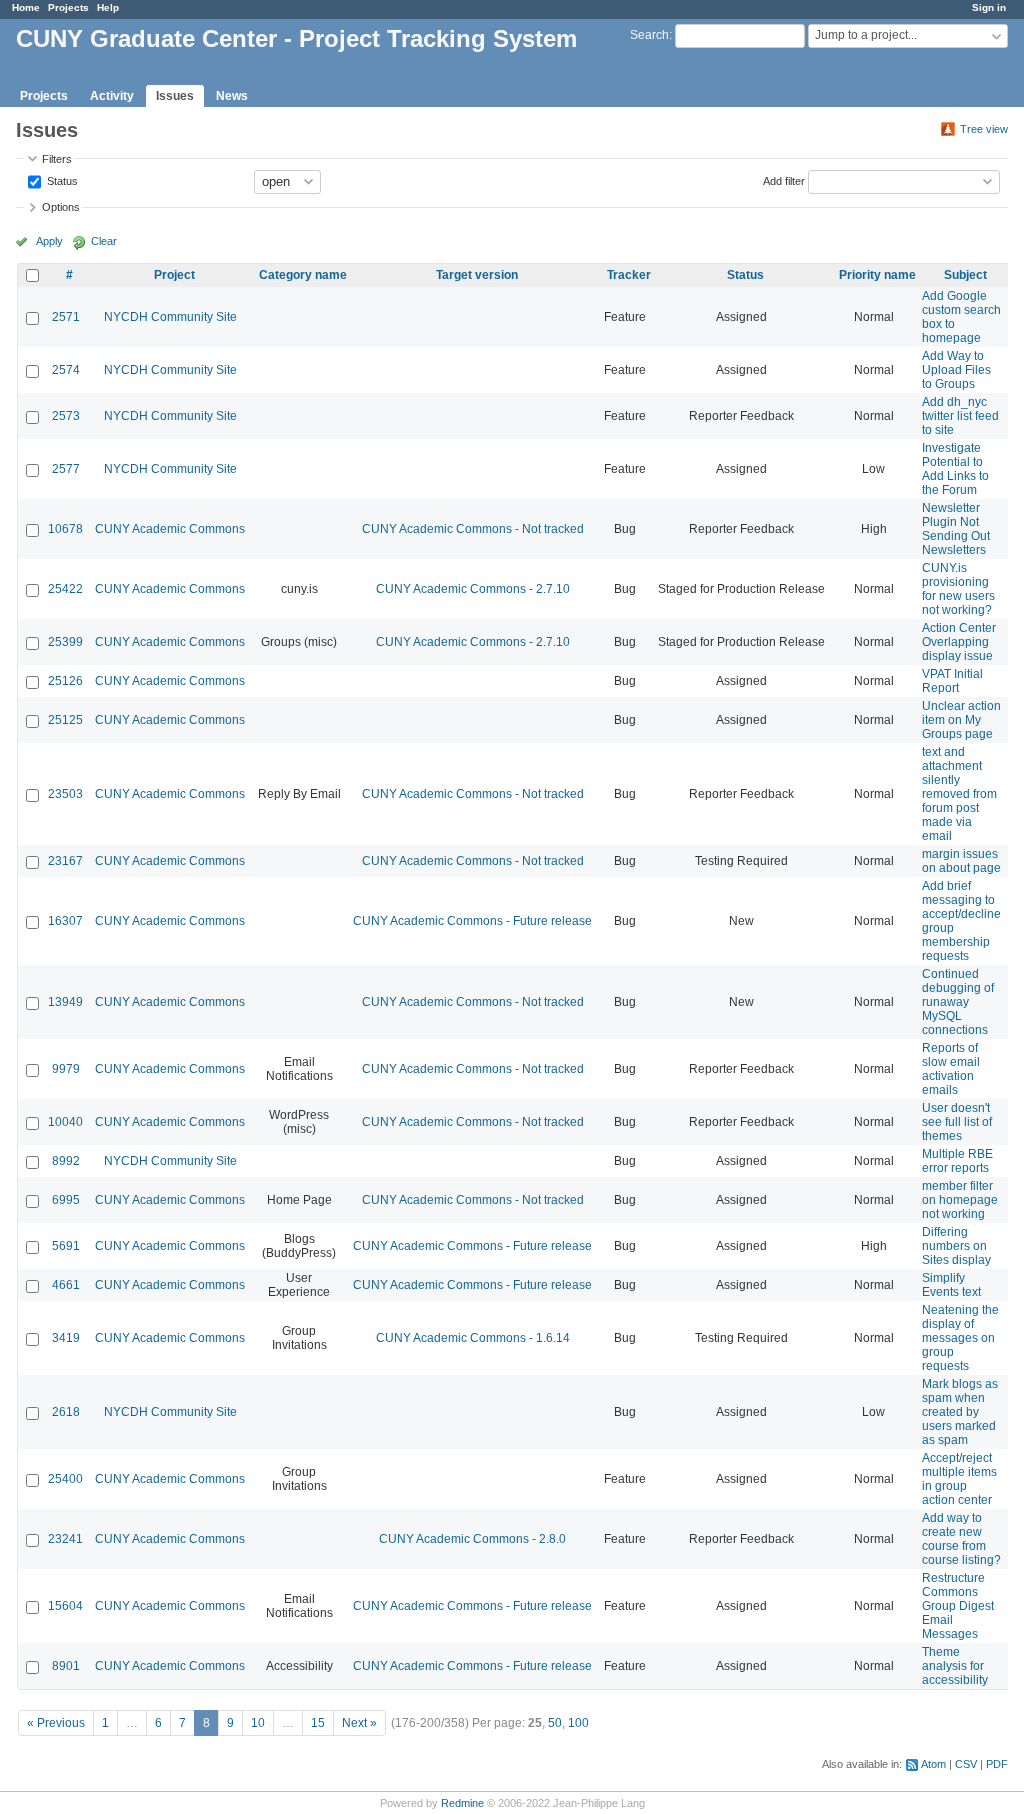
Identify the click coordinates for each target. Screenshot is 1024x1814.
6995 (66, 1200)
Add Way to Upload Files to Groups (956, 370)
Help (108, 7)
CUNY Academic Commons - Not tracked (473, 529)
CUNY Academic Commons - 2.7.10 (473, 589)
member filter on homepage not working (960, 1200)
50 (555, 1723)
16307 (65, 921)
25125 (65, 720)
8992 (66, 1161)
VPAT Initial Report (952, 681)
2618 (66, 1412)
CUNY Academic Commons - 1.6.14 (473, 1338)
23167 (65, 861)
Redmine (462, 1803)
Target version (477, 275)
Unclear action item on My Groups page (961, 720)
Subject (965, 275)
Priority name (877, 275)
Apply (49, 241)
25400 (65, 1479)
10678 (65, 529)
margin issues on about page (961, 861)
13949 (65, 1002)
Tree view (984, 129)
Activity (112, 96)
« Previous (56, 1723)
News (232, 96)
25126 (65, 681)
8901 (66, 1666)
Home (26, 7)
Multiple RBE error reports (957, 1161)
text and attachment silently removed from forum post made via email (959, 794)
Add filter (784, 180)
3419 (66, 1338)
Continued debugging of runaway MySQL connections (958, 1002)
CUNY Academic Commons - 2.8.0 (472, 1539)
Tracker (629, 275)
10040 (65, 1122)
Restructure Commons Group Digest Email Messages (958, 1606)
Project (174, 275)
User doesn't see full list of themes (957, 1122)
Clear (104, 241)
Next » (359, 1723)
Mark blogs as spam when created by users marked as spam (960, 1412)
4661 (66, 1285)
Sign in (989, 7)
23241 (65, 1539)
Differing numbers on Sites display (956, 1246)
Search (649, 35)
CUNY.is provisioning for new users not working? (958, 589)
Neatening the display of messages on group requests (960, 1338)
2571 (66, 317)
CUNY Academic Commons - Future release (472, 921)
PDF (997, 1764)
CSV (966, 1764)
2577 (66, 469)
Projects (68, 7)
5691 (66, 1246)
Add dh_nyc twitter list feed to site (960, 416)
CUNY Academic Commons (170, 529)
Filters (57, 159)
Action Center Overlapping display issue (959, 642)
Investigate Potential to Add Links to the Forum (955, 469)
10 (258, 1723)
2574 (66, 370)
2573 (66, 416)
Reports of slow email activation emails (951, 1069)
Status (61, 180)
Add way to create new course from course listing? (961, 1539)
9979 (66, 1069)
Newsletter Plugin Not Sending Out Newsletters (956, 529)
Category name (303, 275)
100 (578, 1723)
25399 (65, 642)
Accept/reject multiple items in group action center (959, 1479)
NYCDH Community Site (170, 317)
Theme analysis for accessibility (955, 1666)
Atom (933, 1764)
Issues (175, 96)
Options (61, 207)
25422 (65, 589)
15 (318, 1723)
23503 (65, 794)
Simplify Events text (951, 1285)
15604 (65, 1606)
